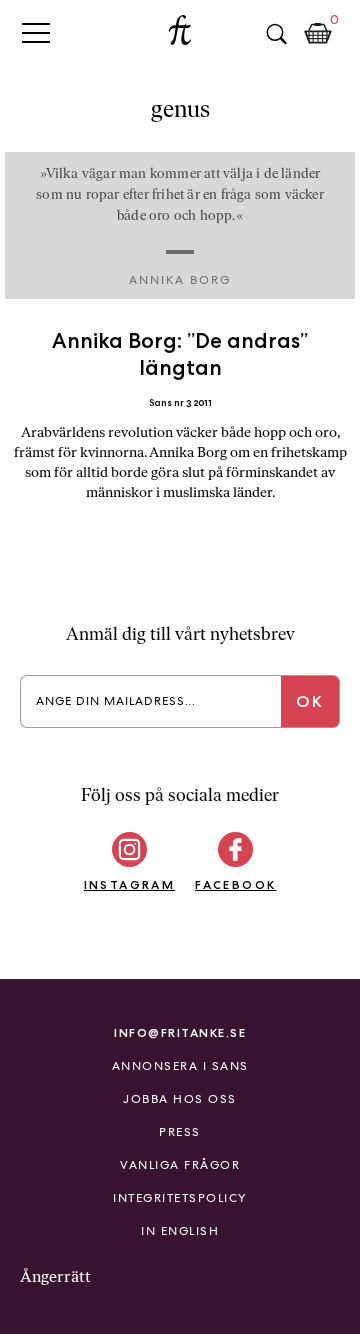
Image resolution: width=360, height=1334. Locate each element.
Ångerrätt (55, 1276)
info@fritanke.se (180, 1032)
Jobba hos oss (180, 1099)
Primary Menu (36, 32)
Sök (276, 34)
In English (180, 1231)
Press (180, 1132)
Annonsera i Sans (180, 1066)
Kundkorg (318, 34)
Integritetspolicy (180, 1198)
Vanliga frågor (180, 1165)
